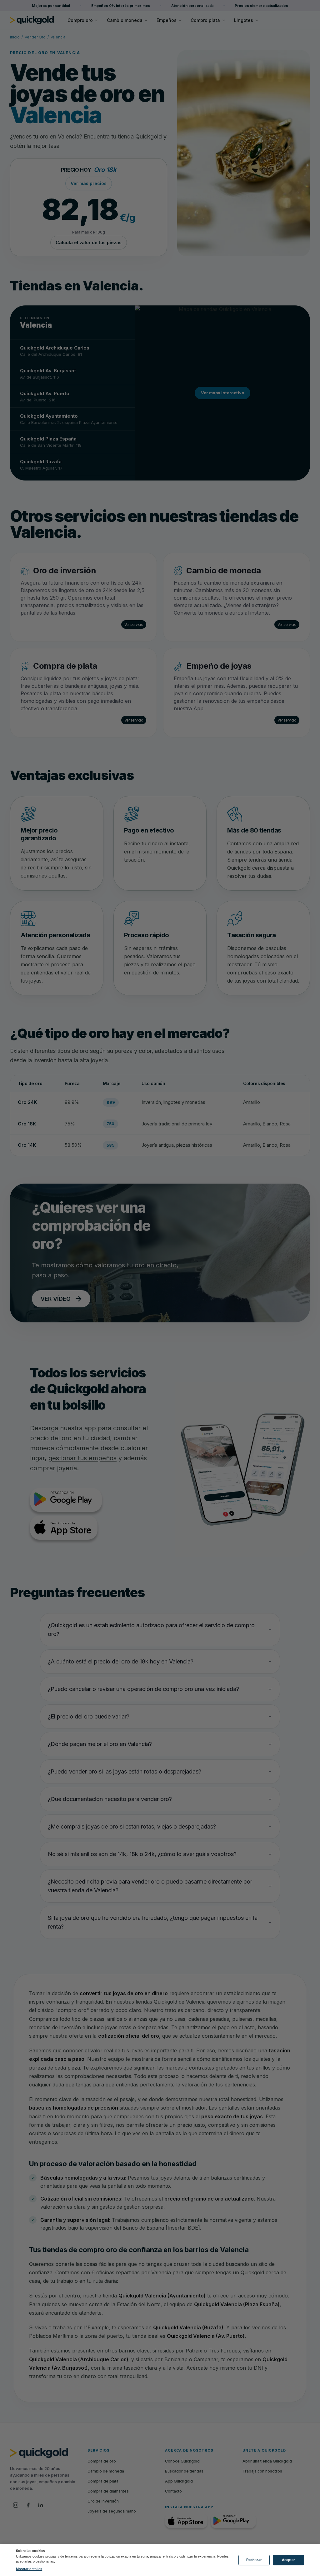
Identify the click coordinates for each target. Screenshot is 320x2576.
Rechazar (254, 2560)
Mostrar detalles (29, 2569)
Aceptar (288, 2560)
